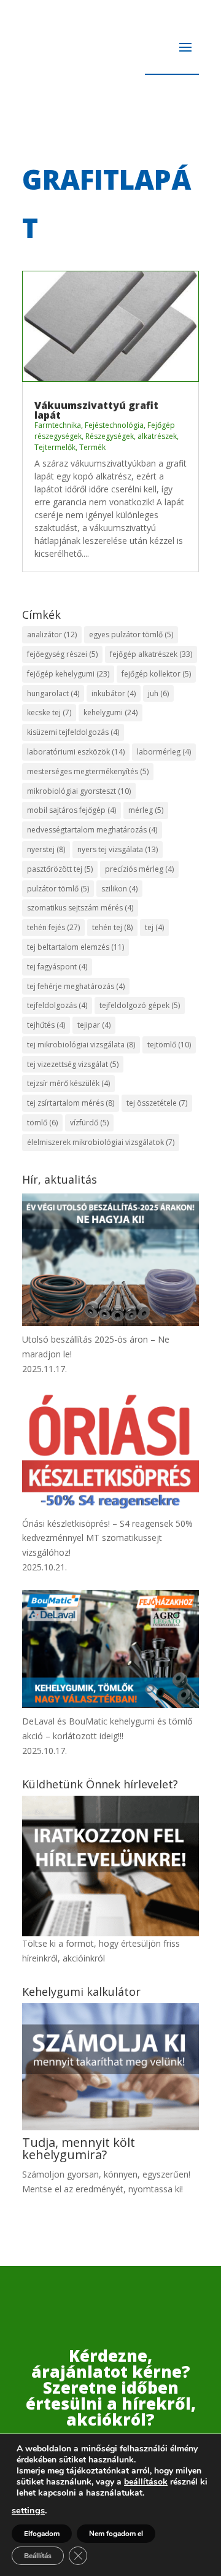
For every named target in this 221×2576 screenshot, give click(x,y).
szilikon (119, 889)
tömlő (42, 1123)
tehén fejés (53, 927)
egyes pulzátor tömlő (131, 634)
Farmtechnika (58, 425)
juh (158, 693)
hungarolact (53, 693)
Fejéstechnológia (114, 425)
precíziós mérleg (139, 869)
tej (154, 927)
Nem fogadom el (116, 2534)
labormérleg (164, 752)
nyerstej (46, 849)
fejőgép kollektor (156, 674)
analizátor (52, 634)
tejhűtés (46, 1025)
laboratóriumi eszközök (76, 752)
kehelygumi (110, 712)
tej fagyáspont (57, 967)
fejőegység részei (62, 654)
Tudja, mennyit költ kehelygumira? (79, 2148)
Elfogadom (42, 2534)
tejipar (94, 1025)
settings (28, 2510)
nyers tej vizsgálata (118, 849)
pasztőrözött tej (60, 869)
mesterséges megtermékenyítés (88, 771)
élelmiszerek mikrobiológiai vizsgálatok (101, 1142)
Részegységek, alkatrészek (131, 436)
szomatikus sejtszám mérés (80, 908)
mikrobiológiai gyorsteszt (79, 791)
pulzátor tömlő (58, 889)
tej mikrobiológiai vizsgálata (81, 1045)
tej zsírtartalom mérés (71, 1103)
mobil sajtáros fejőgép (72, 810)
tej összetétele (157, 1103)
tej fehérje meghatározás (76, 986)
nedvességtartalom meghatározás (92, 830)
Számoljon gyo (52, 2174)
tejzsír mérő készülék (68, 1083)
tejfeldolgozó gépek (140, 1005)
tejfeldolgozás (57, 1005)
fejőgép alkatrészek (151, 654)
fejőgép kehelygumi (68, 674)
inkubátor (114, 693)
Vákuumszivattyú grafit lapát (96, 410)
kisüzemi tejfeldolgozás (73, 732)
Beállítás (38, 2556)
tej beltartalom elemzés (76, 947)
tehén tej (112, 927)
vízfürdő (89, 1123)
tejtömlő (169, 1045)
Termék (92, 447)
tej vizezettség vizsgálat (73, 1064)
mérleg (146, 810)
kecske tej (49, 712)
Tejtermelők (55, 447)
